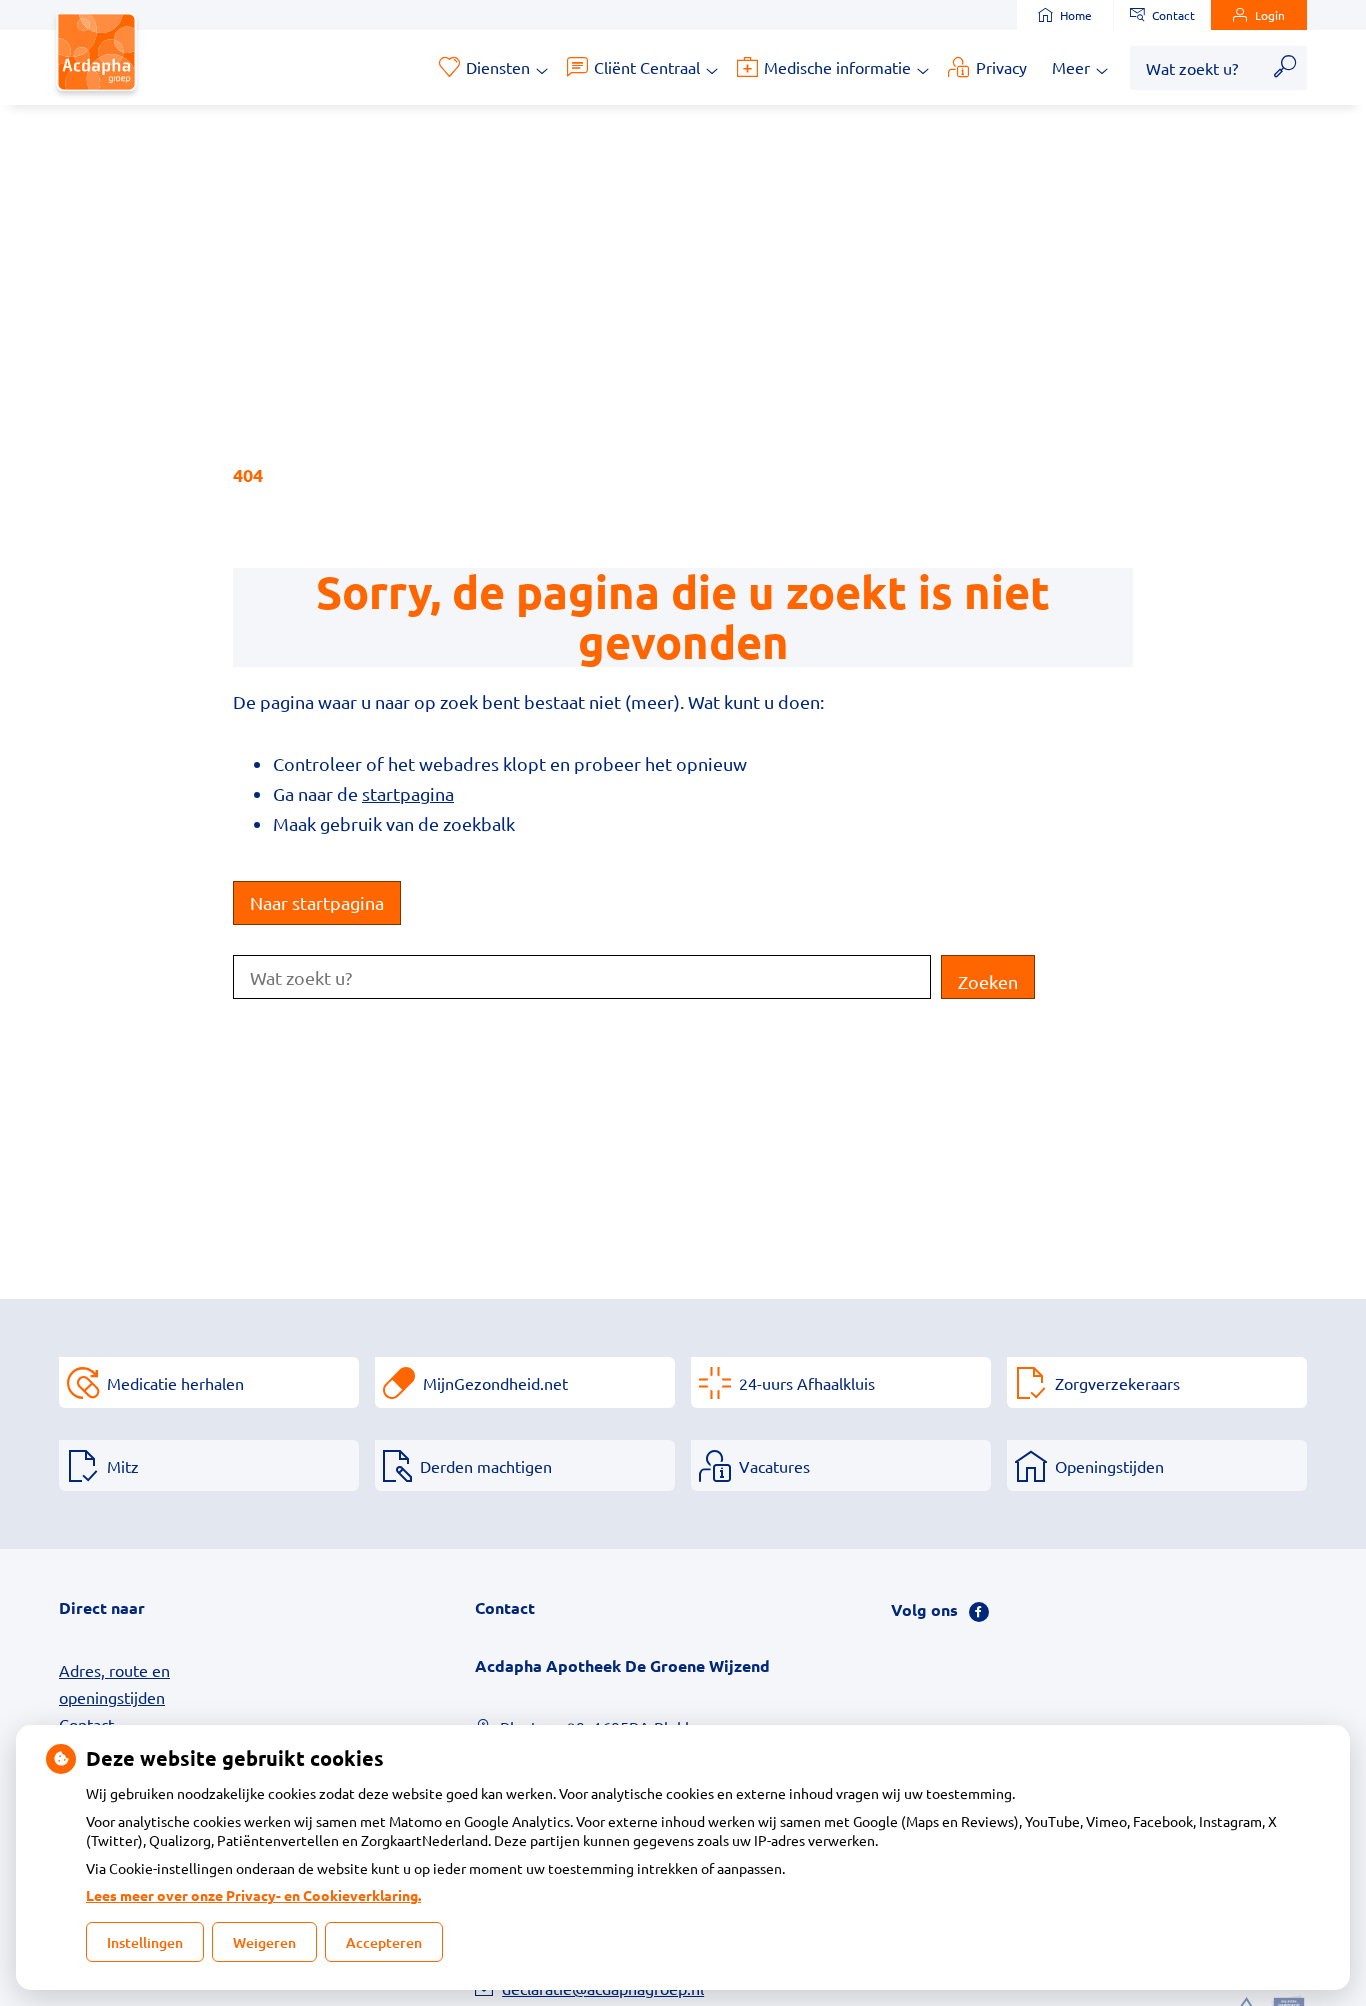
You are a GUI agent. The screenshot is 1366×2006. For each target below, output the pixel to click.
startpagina (408, 793)
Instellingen (145, 1942)
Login (1270, 15)
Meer (1071, 67)
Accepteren (384, 1942)
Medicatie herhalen (175, 1383)
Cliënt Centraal (647, 67)
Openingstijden (1109, 1466)
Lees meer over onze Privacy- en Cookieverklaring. (253, 1895)
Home (1076, 15)
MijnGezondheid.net (495, 1383)
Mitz (123, 1466)
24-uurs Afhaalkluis (807, 1383)
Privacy (1001, 67)
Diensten (498, 67)
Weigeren (264, 1942)
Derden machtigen (486, 1466)
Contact (1173, 15)
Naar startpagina (317, 902)
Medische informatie (837, 67)
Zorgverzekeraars (1117, 1383)
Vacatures (774, 1466)
